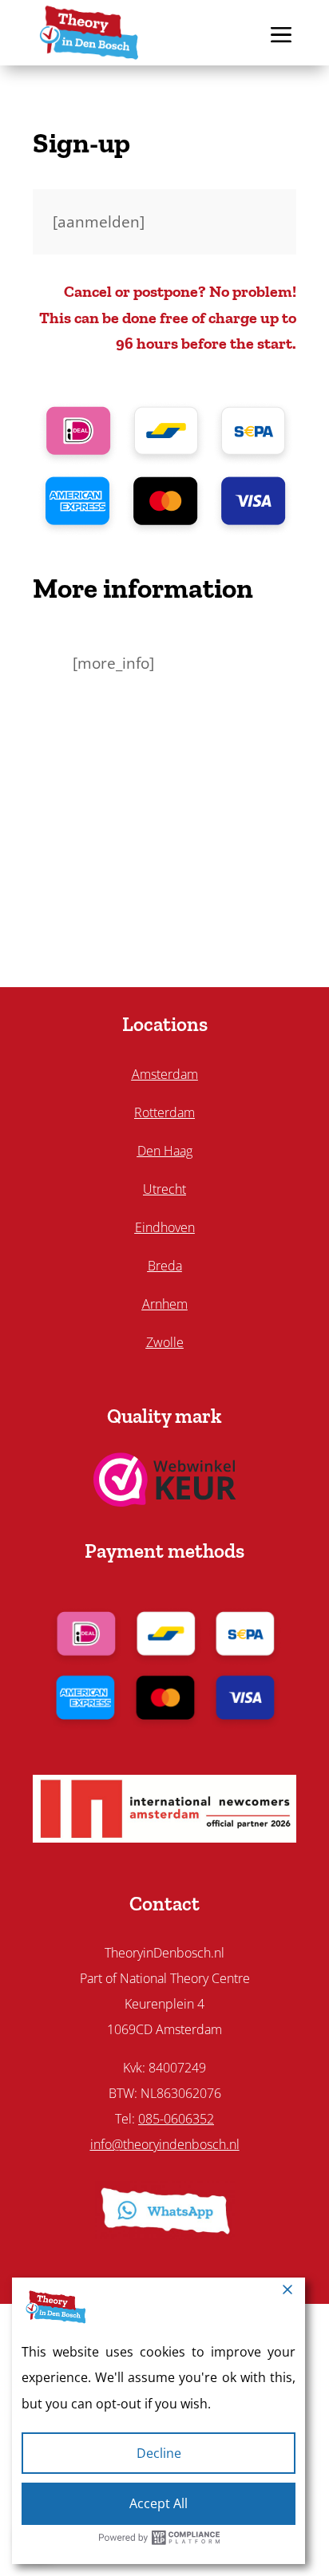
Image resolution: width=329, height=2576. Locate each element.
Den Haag (165, 1151)
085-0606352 (176, 2119)
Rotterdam (164, 1112)
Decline (159, 2453)
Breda (165, 1266)
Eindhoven (165, 1227)
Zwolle (165, 1342)
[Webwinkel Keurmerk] (165, 1501)
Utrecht (164, 1189)
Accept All (159, 2503)
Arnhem (165, 1304)
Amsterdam (165, 1074)
